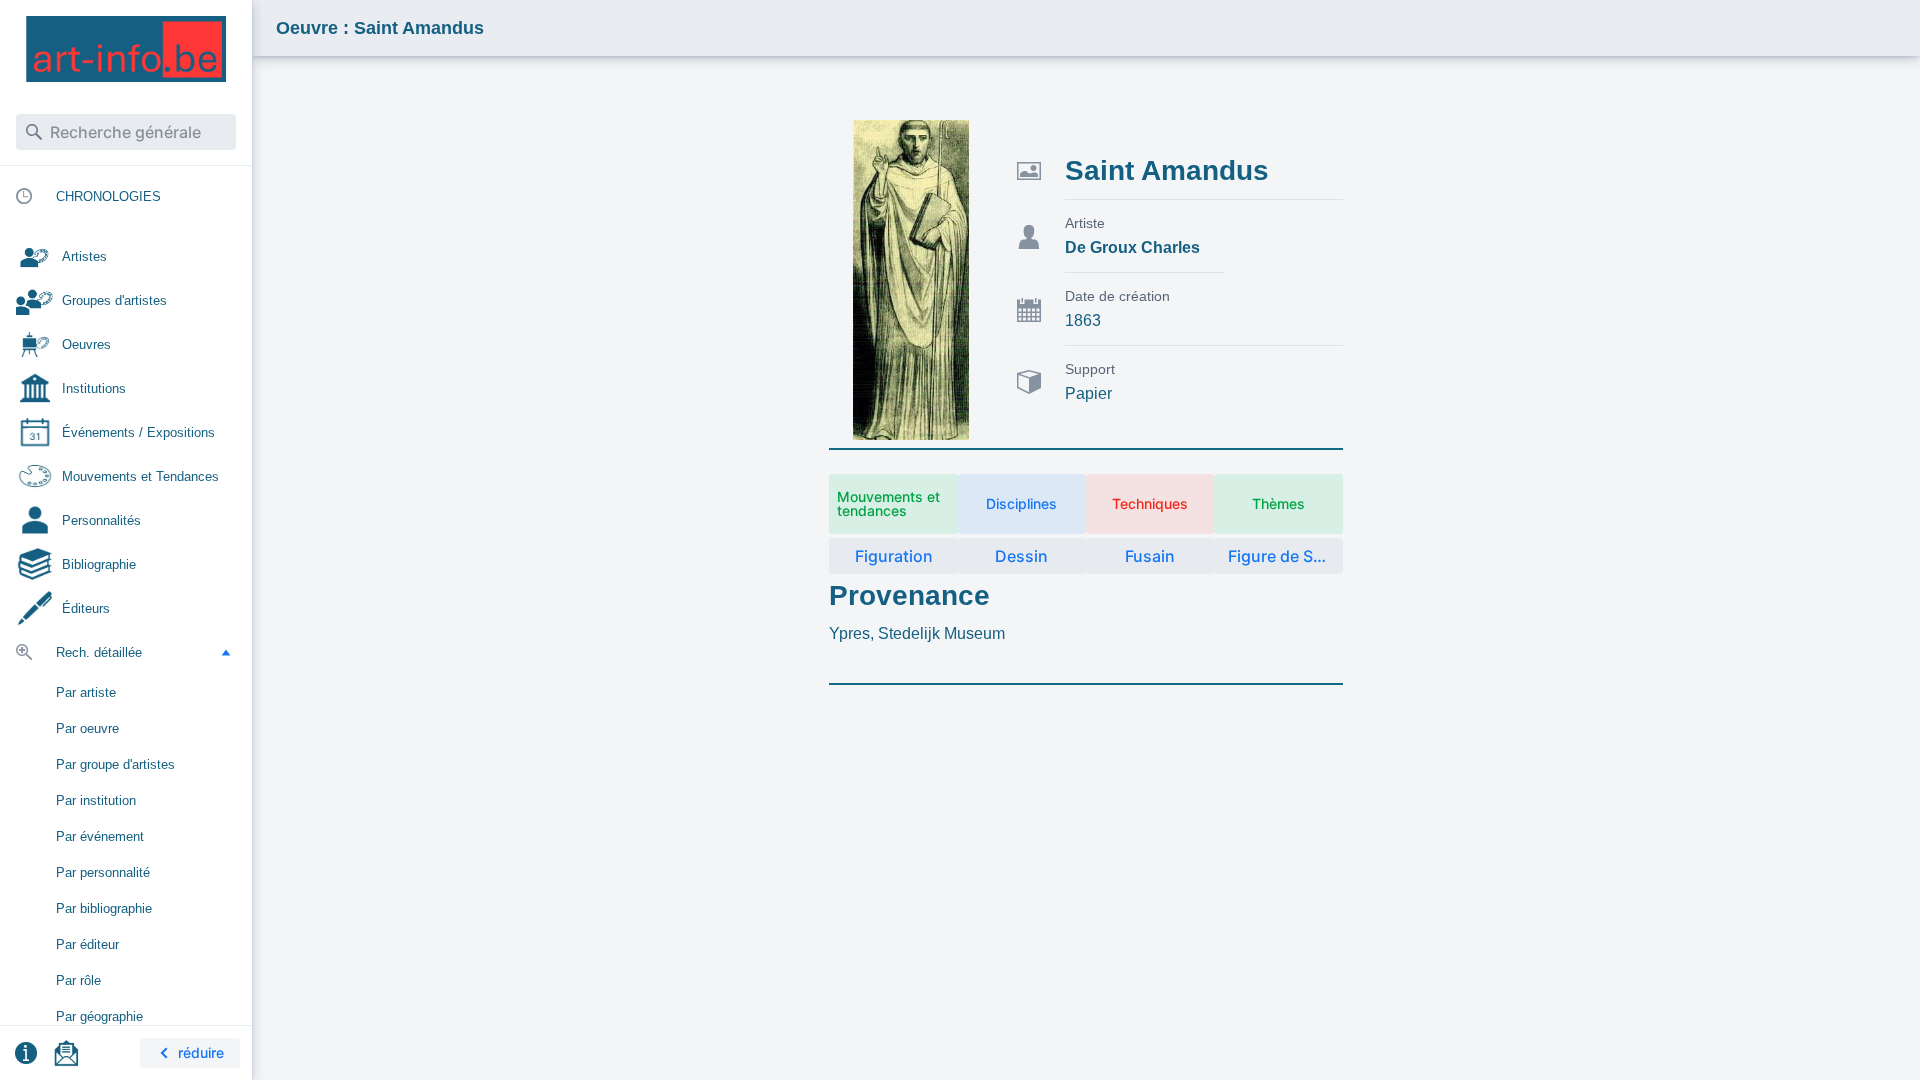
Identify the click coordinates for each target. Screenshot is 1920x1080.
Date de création (1117, 296)
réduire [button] (201, 1052)
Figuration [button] (894, 556)
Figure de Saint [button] (1285, 556)
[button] (226, 652)
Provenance (909, 595)
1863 (1083, 320)
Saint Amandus (1167, 170)
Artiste (1085, 223)
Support (1090, 369)
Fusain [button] (1150, 556)
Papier (1088, 393)
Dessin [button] (1021, 556)
